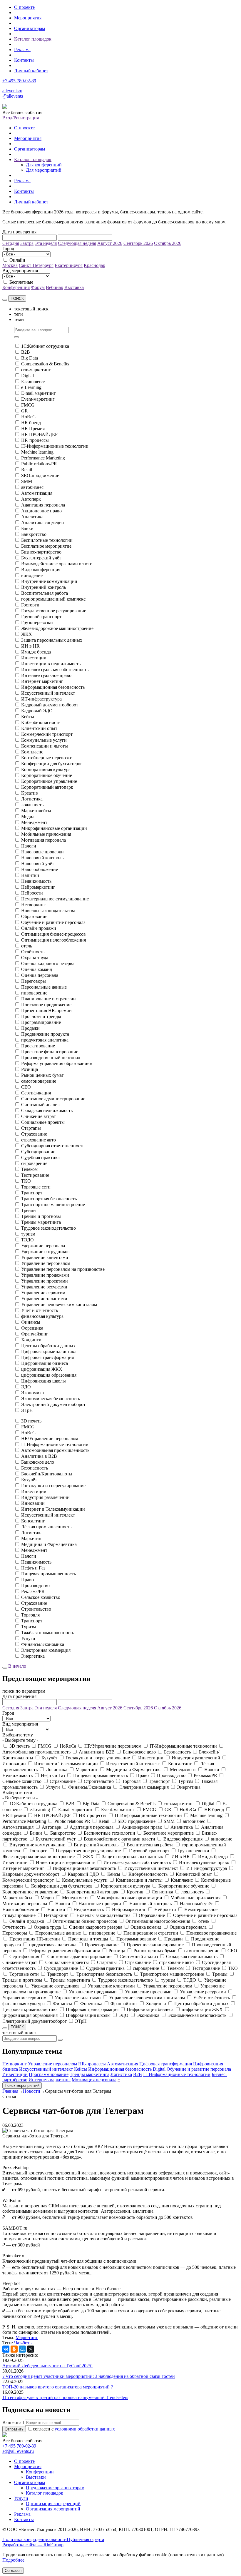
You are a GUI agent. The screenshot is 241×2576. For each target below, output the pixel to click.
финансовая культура (42, 1316)
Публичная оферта (85, 2539)
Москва (10, 265)
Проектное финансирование (50, 1052)
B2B (26, 352)
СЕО (26, 1087)
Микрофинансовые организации (54, 828)
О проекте (24, 7)
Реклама (22, 50)
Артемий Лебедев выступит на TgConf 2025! (47, 2366)
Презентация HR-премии (46, 1010)
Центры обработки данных (48, 1346)
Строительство (36, 1609)
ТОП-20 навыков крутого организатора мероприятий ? (58, 2387)
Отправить (14, 2429)
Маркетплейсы (36, 811)
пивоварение (34, 993)
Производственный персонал (51, 1058)
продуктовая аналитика (45, 1040)
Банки (27, 528)
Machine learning (37, 452)
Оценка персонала (40, 975)
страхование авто (39, 1140)
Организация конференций (53, 2504)
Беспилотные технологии (47, 540)
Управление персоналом (46, 1263)
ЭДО (26, 1387)
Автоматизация (37, 493)
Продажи (30, 1028)
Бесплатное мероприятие (46, 546)
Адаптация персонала (43, 505)
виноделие (32, 575)
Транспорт (32, 1193)
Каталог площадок (33, 39)
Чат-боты (23, 2343)
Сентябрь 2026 (138, 243)
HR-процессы (35, 440)
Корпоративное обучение (47, 775)
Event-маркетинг (38, 399)
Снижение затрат (39, 1116)
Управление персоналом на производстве (63, 1269)
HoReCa (29, 417)
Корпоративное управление (49, 781)
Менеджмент (34, 822)
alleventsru (12, 91)
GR (25, 411)
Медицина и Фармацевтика (49, 1544)
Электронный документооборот (53, 1404)
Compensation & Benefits (45, 364)
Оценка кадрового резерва (48, 963)
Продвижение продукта (45, 1034)
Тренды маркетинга (41, 1222)
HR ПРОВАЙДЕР (39, 434)
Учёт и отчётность (40, 1310)
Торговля (30, 1615)
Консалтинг (33, 1521)
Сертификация (36, 1093)
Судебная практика (40, 1157)
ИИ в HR (30, 646)
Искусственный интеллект (48, 693)
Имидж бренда (36, 652)
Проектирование (38, 1046)
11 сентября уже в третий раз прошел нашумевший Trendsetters (65, 2397)
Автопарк (31, 499)
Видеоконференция (41, 570)
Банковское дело (38, 1462)
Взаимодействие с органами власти (57, 564)
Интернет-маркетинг (42, 681)
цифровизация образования (49, 1375)
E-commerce (33, 381)
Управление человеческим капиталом (59, 1304)
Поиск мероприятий (22, 2086)
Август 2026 (110, 243)
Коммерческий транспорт (47, 734)
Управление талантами (44, 1299)
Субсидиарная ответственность (53, 1146)
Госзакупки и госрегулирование (53, 1486)
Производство (35, 1585)
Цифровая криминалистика (49, 1351)
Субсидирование (38, 1152)
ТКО (26, 1181)
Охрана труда (35, 958)
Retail (27, 470)
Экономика (32, 1393)
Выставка (74, 287)
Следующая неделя (77, 243)
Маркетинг (32, 1538)
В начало (17, 1666)
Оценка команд (37, 969)
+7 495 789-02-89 (19, 81)
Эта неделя (46, 243)
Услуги (28, 1638)
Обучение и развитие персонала (53, 922)
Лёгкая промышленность (46, 1527)
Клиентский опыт (39, 728)
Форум (38, 287)
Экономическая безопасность (51, 1399)
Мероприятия (28, 18)
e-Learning (31, 387)
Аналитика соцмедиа (42, 523)
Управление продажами (45, 1275)
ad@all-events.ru (18, 2451)
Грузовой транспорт (41, 617)
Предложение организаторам (55, 2488)
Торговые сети (36, 1187)
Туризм (29, 1627)
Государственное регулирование (54, 611)
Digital (27, 376)
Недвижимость (36, 881)
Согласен (13, 2571)
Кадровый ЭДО (37, 711)
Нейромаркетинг (38, 887)
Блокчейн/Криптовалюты (47, 1474)
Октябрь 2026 (168, 243)
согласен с (74, 2429)
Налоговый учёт (38, 864)
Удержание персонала (43, 1246)
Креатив (30, 793)
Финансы (31, 1322)
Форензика (32, 1328)
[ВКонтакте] (6, 2349)
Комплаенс (32, 752)
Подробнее (13, 2560)
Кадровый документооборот (50, 705)
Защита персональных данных (52, 640)
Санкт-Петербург (36, 265)
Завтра (27, 243)
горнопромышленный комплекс (53, 599)
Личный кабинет (31, 71)
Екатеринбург (69, 265)
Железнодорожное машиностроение (57, 628)
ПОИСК (17, 299)
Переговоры (34, 981)
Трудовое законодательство (48, 1228)
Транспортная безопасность (49, 1199)
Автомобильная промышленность (55, 1450)
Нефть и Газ (33, 1568)
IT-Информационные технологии (55, 446)
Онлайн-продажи (39, 928)
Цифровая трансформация (47, 1357)
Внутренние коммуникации (49, 581)
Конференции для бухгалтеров (52, 764)
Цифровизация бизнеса (45, 1363)
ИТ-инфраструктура (41, 699)
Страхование (34, 1134)
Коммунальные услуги (44, 740)
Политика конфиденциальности (35, 2539)
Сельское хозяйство (41, 1597)
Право (27, 1580)
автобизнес (32, 487)
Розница (30, 1069)
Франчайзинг (35, 1334)
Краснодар (94, 265)
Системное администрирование (53, 1099)
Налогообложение (40, 869)
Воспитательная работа (45, 593)
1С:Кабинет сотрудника (45, 346)
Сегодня (11, 243)
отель (27, 946)
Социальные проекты (43, 1122)
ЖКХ (27, 634)
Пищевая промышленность (48, 1574)
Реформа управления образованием (57, 1063)
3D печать (31, 1421)
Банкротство (34, 534)
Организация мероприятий (53, 2509)
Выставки (36, 2477)
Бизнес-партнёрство (41, 552)
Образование (34, 916)
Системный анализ (40, 1105)
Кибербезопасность (41, 722)
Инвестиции (34, 658)
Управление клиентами (45, 1257)
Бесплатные (21, 282)
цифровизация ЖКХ (42, 1369)
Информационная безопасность (53, 687)
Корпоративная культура (46, 769)
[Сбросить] (5, 300)
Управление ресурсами (44, 1287)
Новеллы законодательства (48, 911)
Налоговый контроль (42, 858)
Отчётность (33, 952)
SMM (27, 481)
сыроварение (34, 1163)
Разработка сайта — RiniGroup (33, 2545)
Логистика (32, 799)
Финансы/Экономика (43, 1644)
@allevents (13, 96)
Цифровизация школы (43, 1381)
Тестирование (35, 1175)
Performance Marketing (43, 458)
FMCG (28, 405)
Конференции (40, 2472)
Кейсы (28, 717)
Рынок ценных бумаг (42, 1075)
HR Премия (33, 428)
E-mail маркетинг (39, 393)
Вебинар (55, 287)
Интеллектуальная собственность (55, 670)
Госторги (30, 605)
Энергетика (33, 1656)
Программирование (41, 1022)
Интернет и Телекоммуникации (53, 1509)
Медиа (28, 816)
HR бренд (31, 423)
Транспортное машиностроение (53, 1205)
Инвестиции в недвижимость (51, 664)
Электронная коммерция (46, 1650)
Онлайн (17, 260)
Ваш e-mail (13, 2422)
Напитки (30, 875)
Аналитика (32, 517)
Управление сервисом (43, 1293)
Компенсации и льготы (45, 746)
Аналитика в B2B (39, 1456)
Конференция (16, 287)
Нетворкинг (33, 905)
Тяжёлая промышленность (48, 1633)
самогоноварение (39, 1081)
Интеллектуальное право (46, 675)
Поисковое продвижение (46, 1005)
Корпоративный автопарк (47, 787)
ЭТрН (27, 1410)
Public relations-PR (39, 464)
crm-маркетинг (36, 370)
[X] (31, 2349)
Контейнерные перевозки (47, 758)
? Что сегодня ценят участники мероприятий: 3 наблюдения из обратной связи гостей (89, 2376)
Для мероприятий (44, 170)
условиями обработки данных (85, 2429)
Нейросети (32, 893)
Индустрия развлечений (45, 1497)
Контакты (24, 60)
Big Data (30, 358)
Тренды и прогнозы (41, 1216)
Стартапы (31, 1128)
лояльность (32, 805)
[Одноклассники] (14, 2349)
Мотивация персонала (43, 840)
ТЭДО (27, 1240)
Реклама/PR (33, 1591)
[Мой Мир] (22, 2349)
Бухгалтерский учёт (41, 558)
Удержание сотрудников (45, 1252)
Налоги (29, 846)
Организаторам (30, 28)
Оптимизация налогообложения (53, 940)
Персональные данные (44, 987)
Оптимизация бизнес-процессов (53, 934)
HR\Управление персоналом (50, 1439)
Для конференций (44, 165)
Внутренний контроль (43, 587)
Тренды (29, 1210)
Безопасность (35, 1468)
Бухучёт (29, 1480)
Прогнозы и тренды (41, 1016)
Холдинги (31, 1340)
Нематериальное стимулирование (55, 899)
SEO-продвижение (40, 475)
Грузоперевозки (37, 622)
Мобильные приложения (46, 834)
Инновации (33, 1503)
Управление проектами (45, 1281)
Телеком (29, 1169)
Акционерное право (41, 511)
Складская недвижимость (47, 1110)
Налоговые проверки (42, 852)
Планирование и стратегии (48, 999)
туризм (28, 1234)
